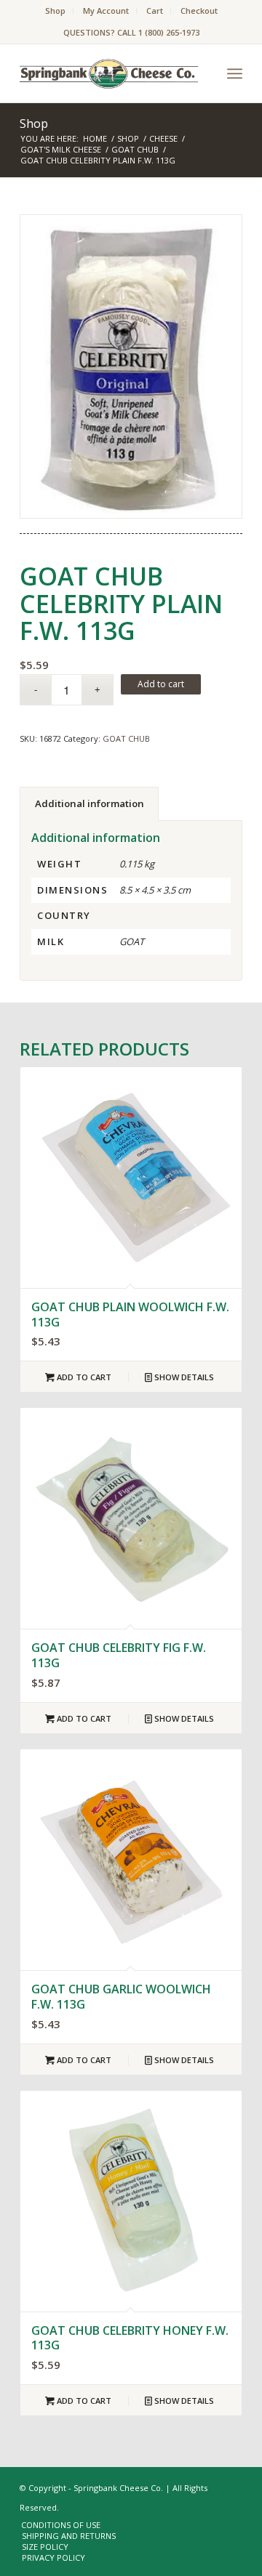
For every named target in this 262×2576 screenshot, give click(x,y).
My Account (106, 11)
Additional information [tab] (90, 803)
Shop (55, 11)
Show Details (183, 1377)
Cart (155, 11)
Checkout (199, 11)
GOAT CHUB (126, 738)
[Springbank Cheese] (131, 367)
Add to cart (161, 684)
